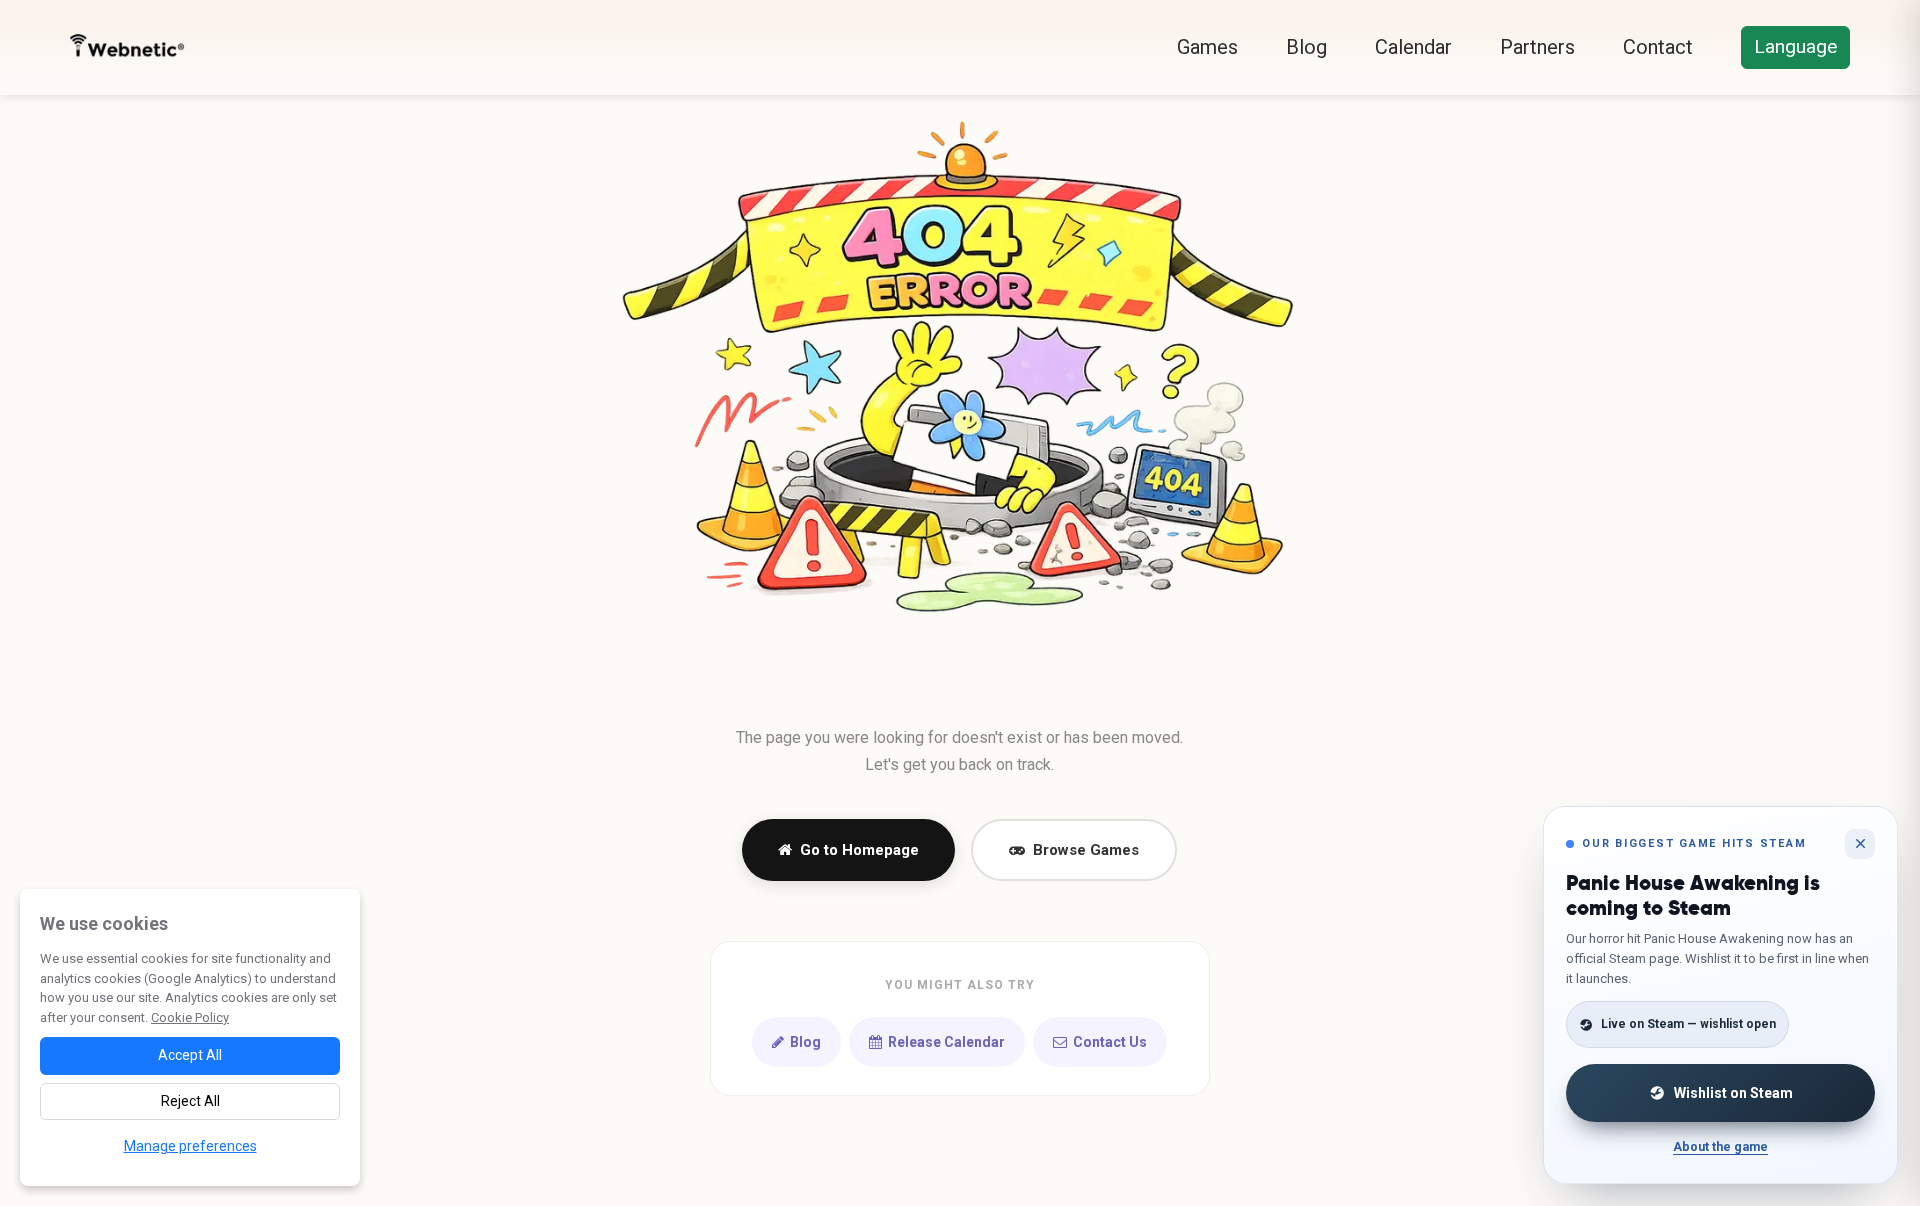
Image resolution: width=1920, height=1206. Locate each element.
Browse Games (1086, 850)
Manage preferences (190, 1146)
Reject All (190, 1101)
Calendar (1413, 47)
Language (1795, 46)
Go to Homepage (859, 850)
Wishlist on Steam (1733, 1093)
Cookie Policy (190, 1017)
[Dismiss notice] (1860, 844)
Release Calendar (946, 1042)
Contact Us (1110, 1042)
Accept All (190, 1055)
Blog (1306, 47)
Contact (1658, 47)
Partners (1537, 47)
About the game (1720, 1146)
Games (1207, 47)
